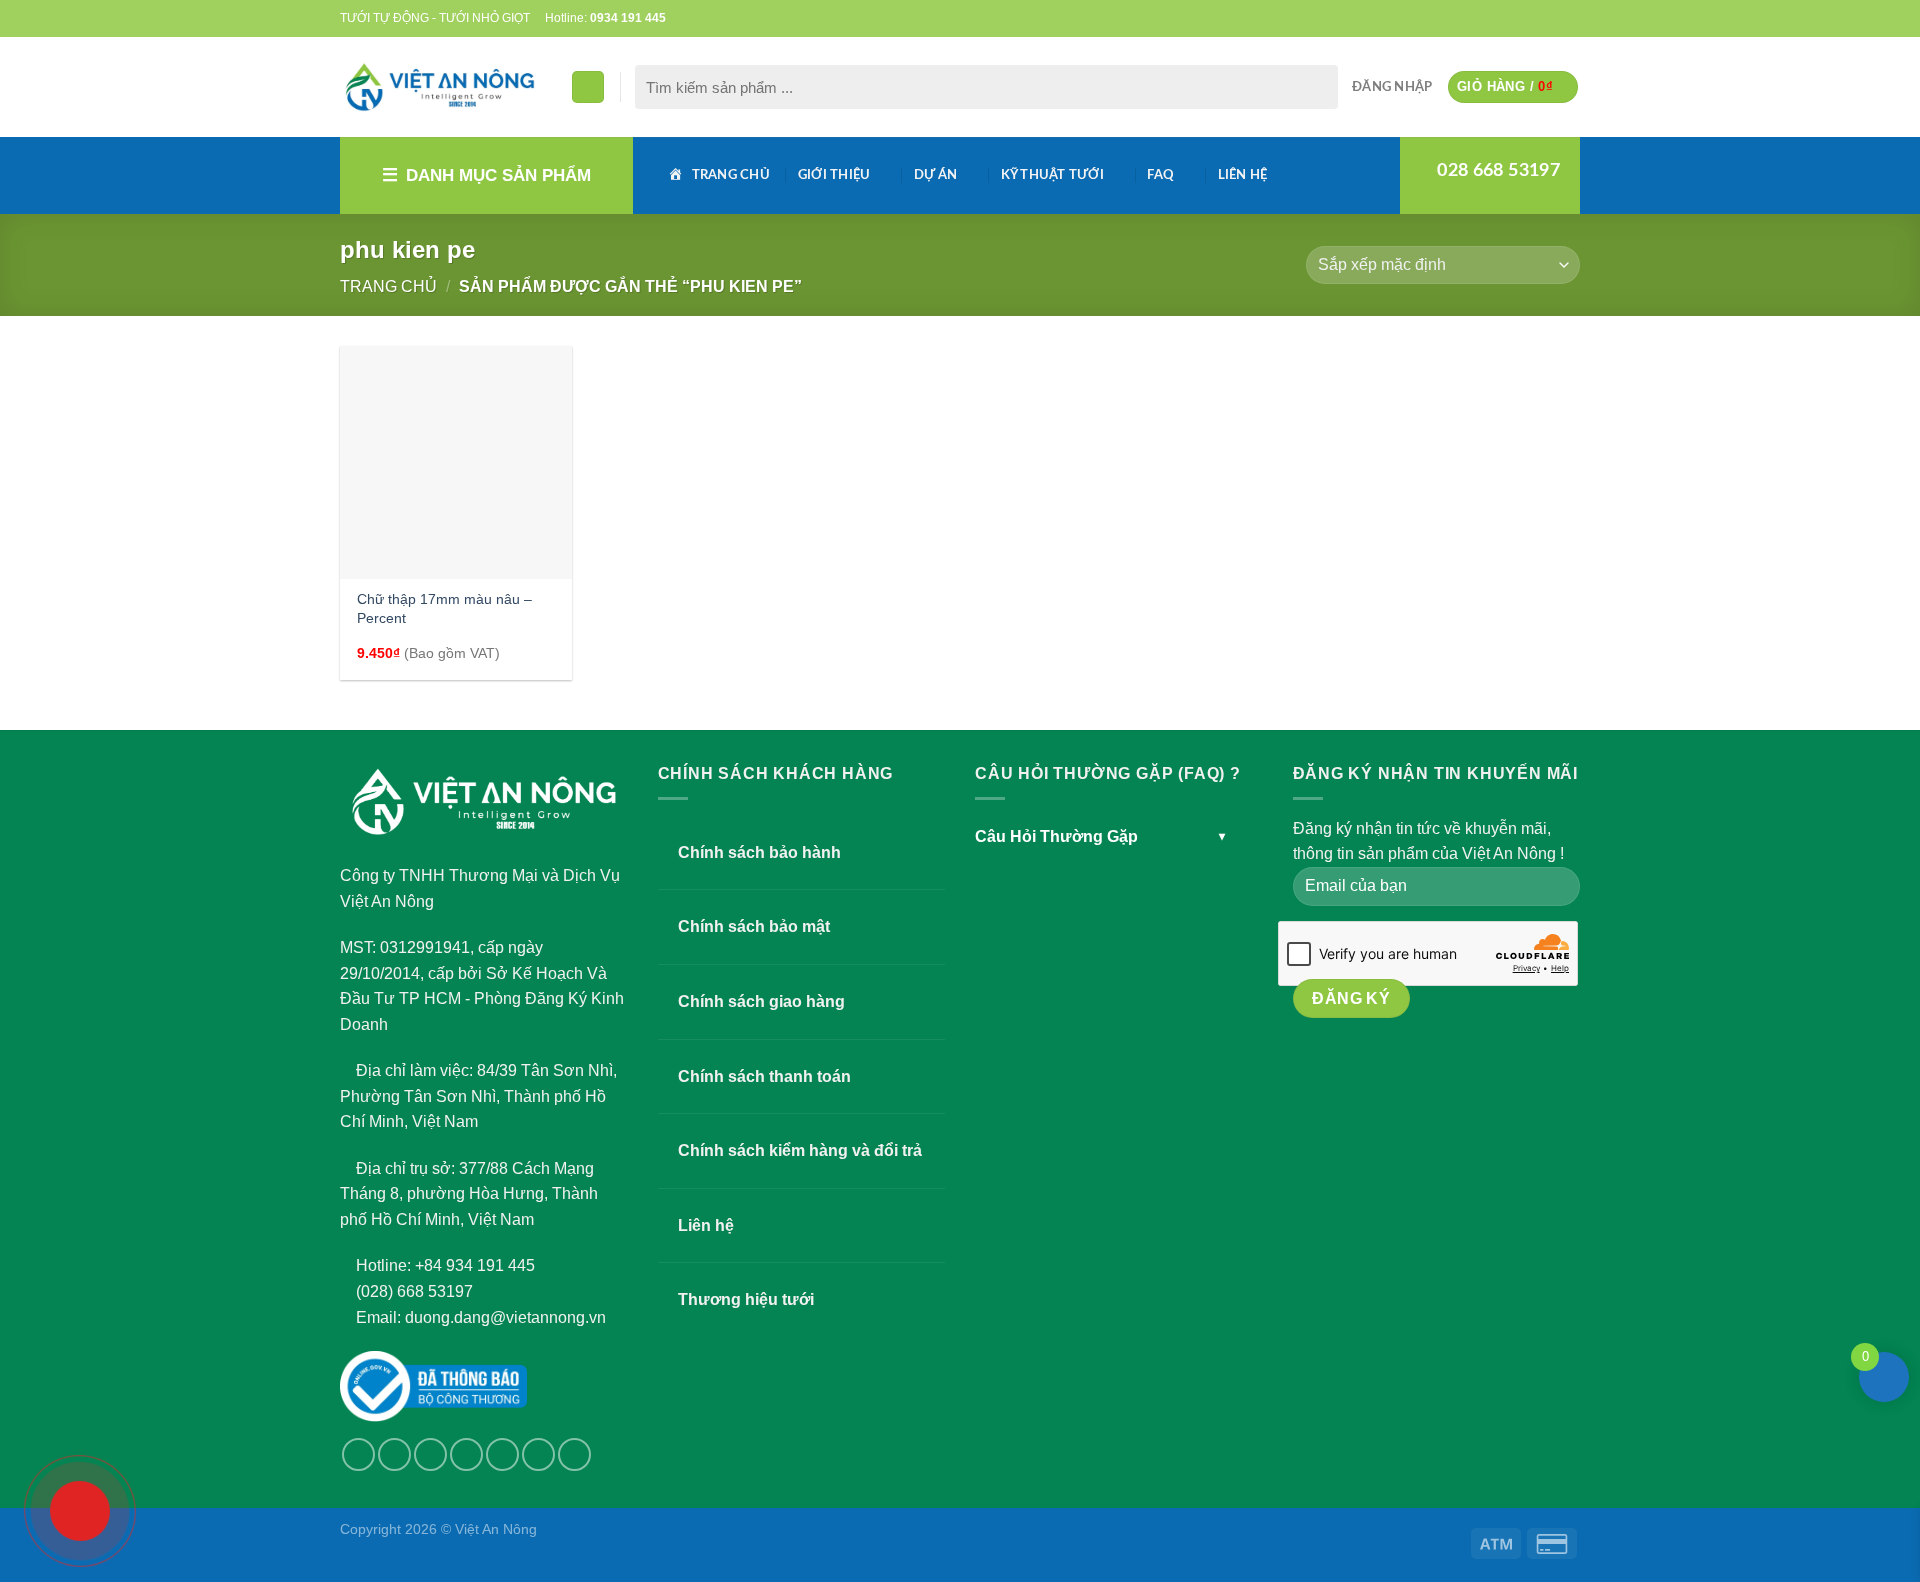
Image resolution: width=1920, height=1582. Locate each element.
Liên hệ (1243, 175)
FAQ (1160, 175)
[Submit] (1318, 87)
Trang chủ (388, 286)
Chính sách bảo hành (759, 852)
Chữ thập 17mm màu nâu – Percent (444, 608)
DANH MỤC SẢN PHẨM (498, 175)
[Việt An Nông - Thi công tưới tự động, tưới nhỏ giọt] (440, 87)
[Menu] (588, 87)
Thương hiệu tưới (746, 1299)
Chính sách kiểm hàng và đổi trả (800, 1150)
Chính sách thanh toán (764, 1076)
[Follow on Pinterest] (1551, 18)
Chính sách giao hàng (761, 1001)
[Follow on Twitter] (1494, 18)
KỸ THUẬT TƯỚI (1052, 175)
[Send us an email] (1513, 18)
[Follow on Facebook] (1474, 18)
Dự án (935, 175)
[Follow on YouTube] (1570, 18)
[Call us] (1532, 18)
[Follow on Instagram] (394, 1454)
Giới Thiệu (834, 175)
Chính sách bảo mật (754, 926)
